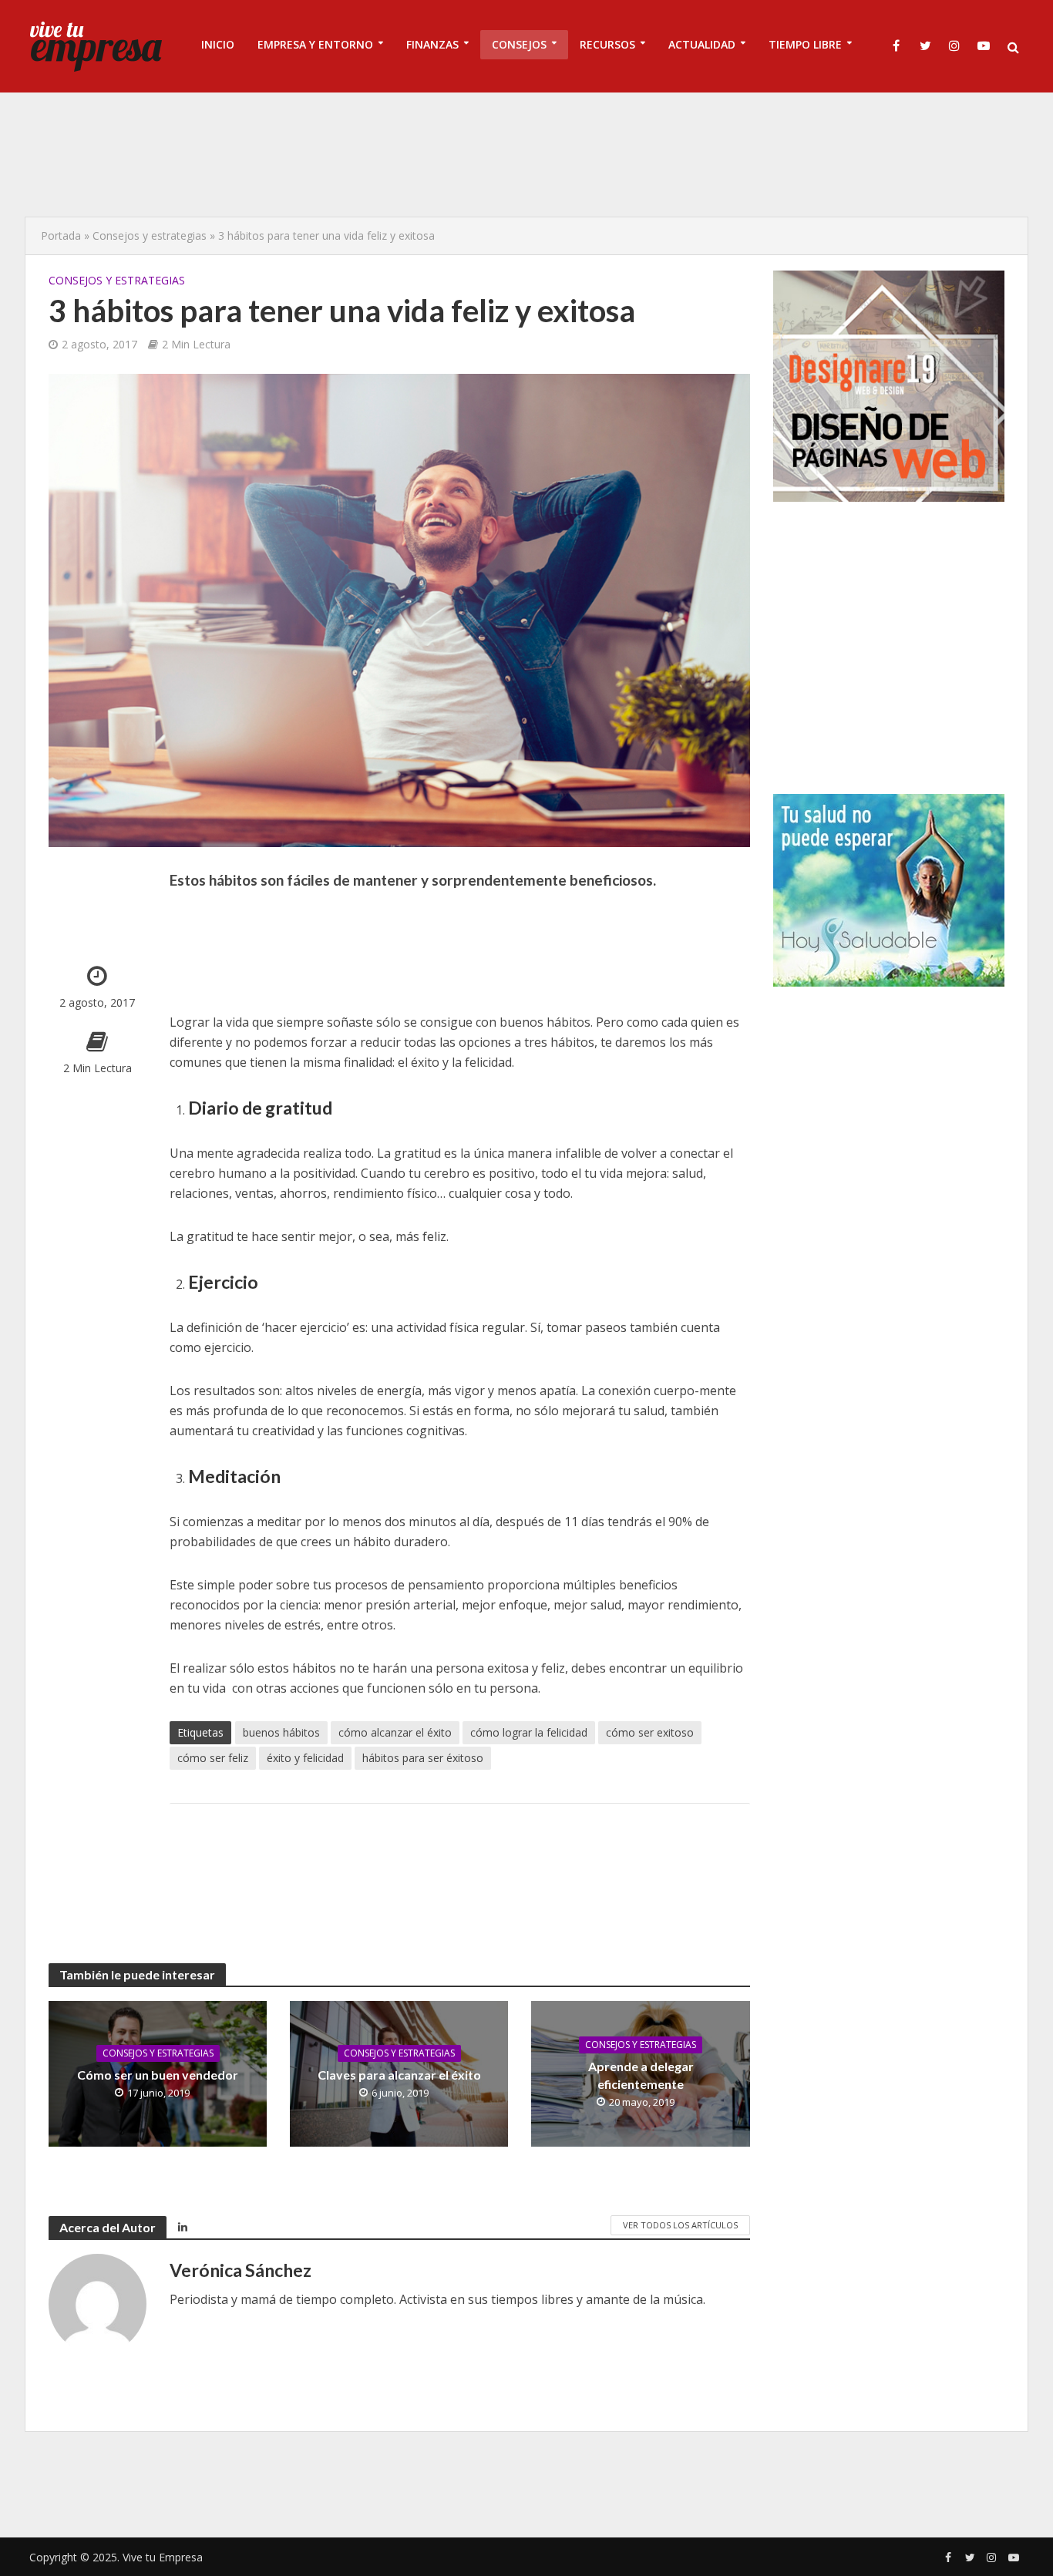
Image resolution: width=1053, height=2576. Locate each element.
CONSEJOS (519, 44)
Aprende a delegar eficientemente (641, 2075)
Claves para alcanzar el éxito (399, 2075)
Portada (61, 235)
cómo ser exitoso (650, 1732)
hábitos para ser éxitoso (423, 1758)
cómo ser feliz (213, 1758)
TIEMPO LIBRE (805, 44)
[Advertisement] (526, 154)
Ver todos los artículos (680, 2225)
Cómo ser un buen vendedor (158, 2075)
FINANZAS (432, 44)
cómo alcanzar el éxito (395, 1732)
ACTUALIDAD (702, 44)
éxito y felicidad (305, 1758)
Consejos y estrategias (150, 235)
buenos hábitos (281, 1732)
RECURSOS (607, 44)
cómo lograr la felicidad (529, 1732)
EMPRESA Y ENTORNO (315, 44)
